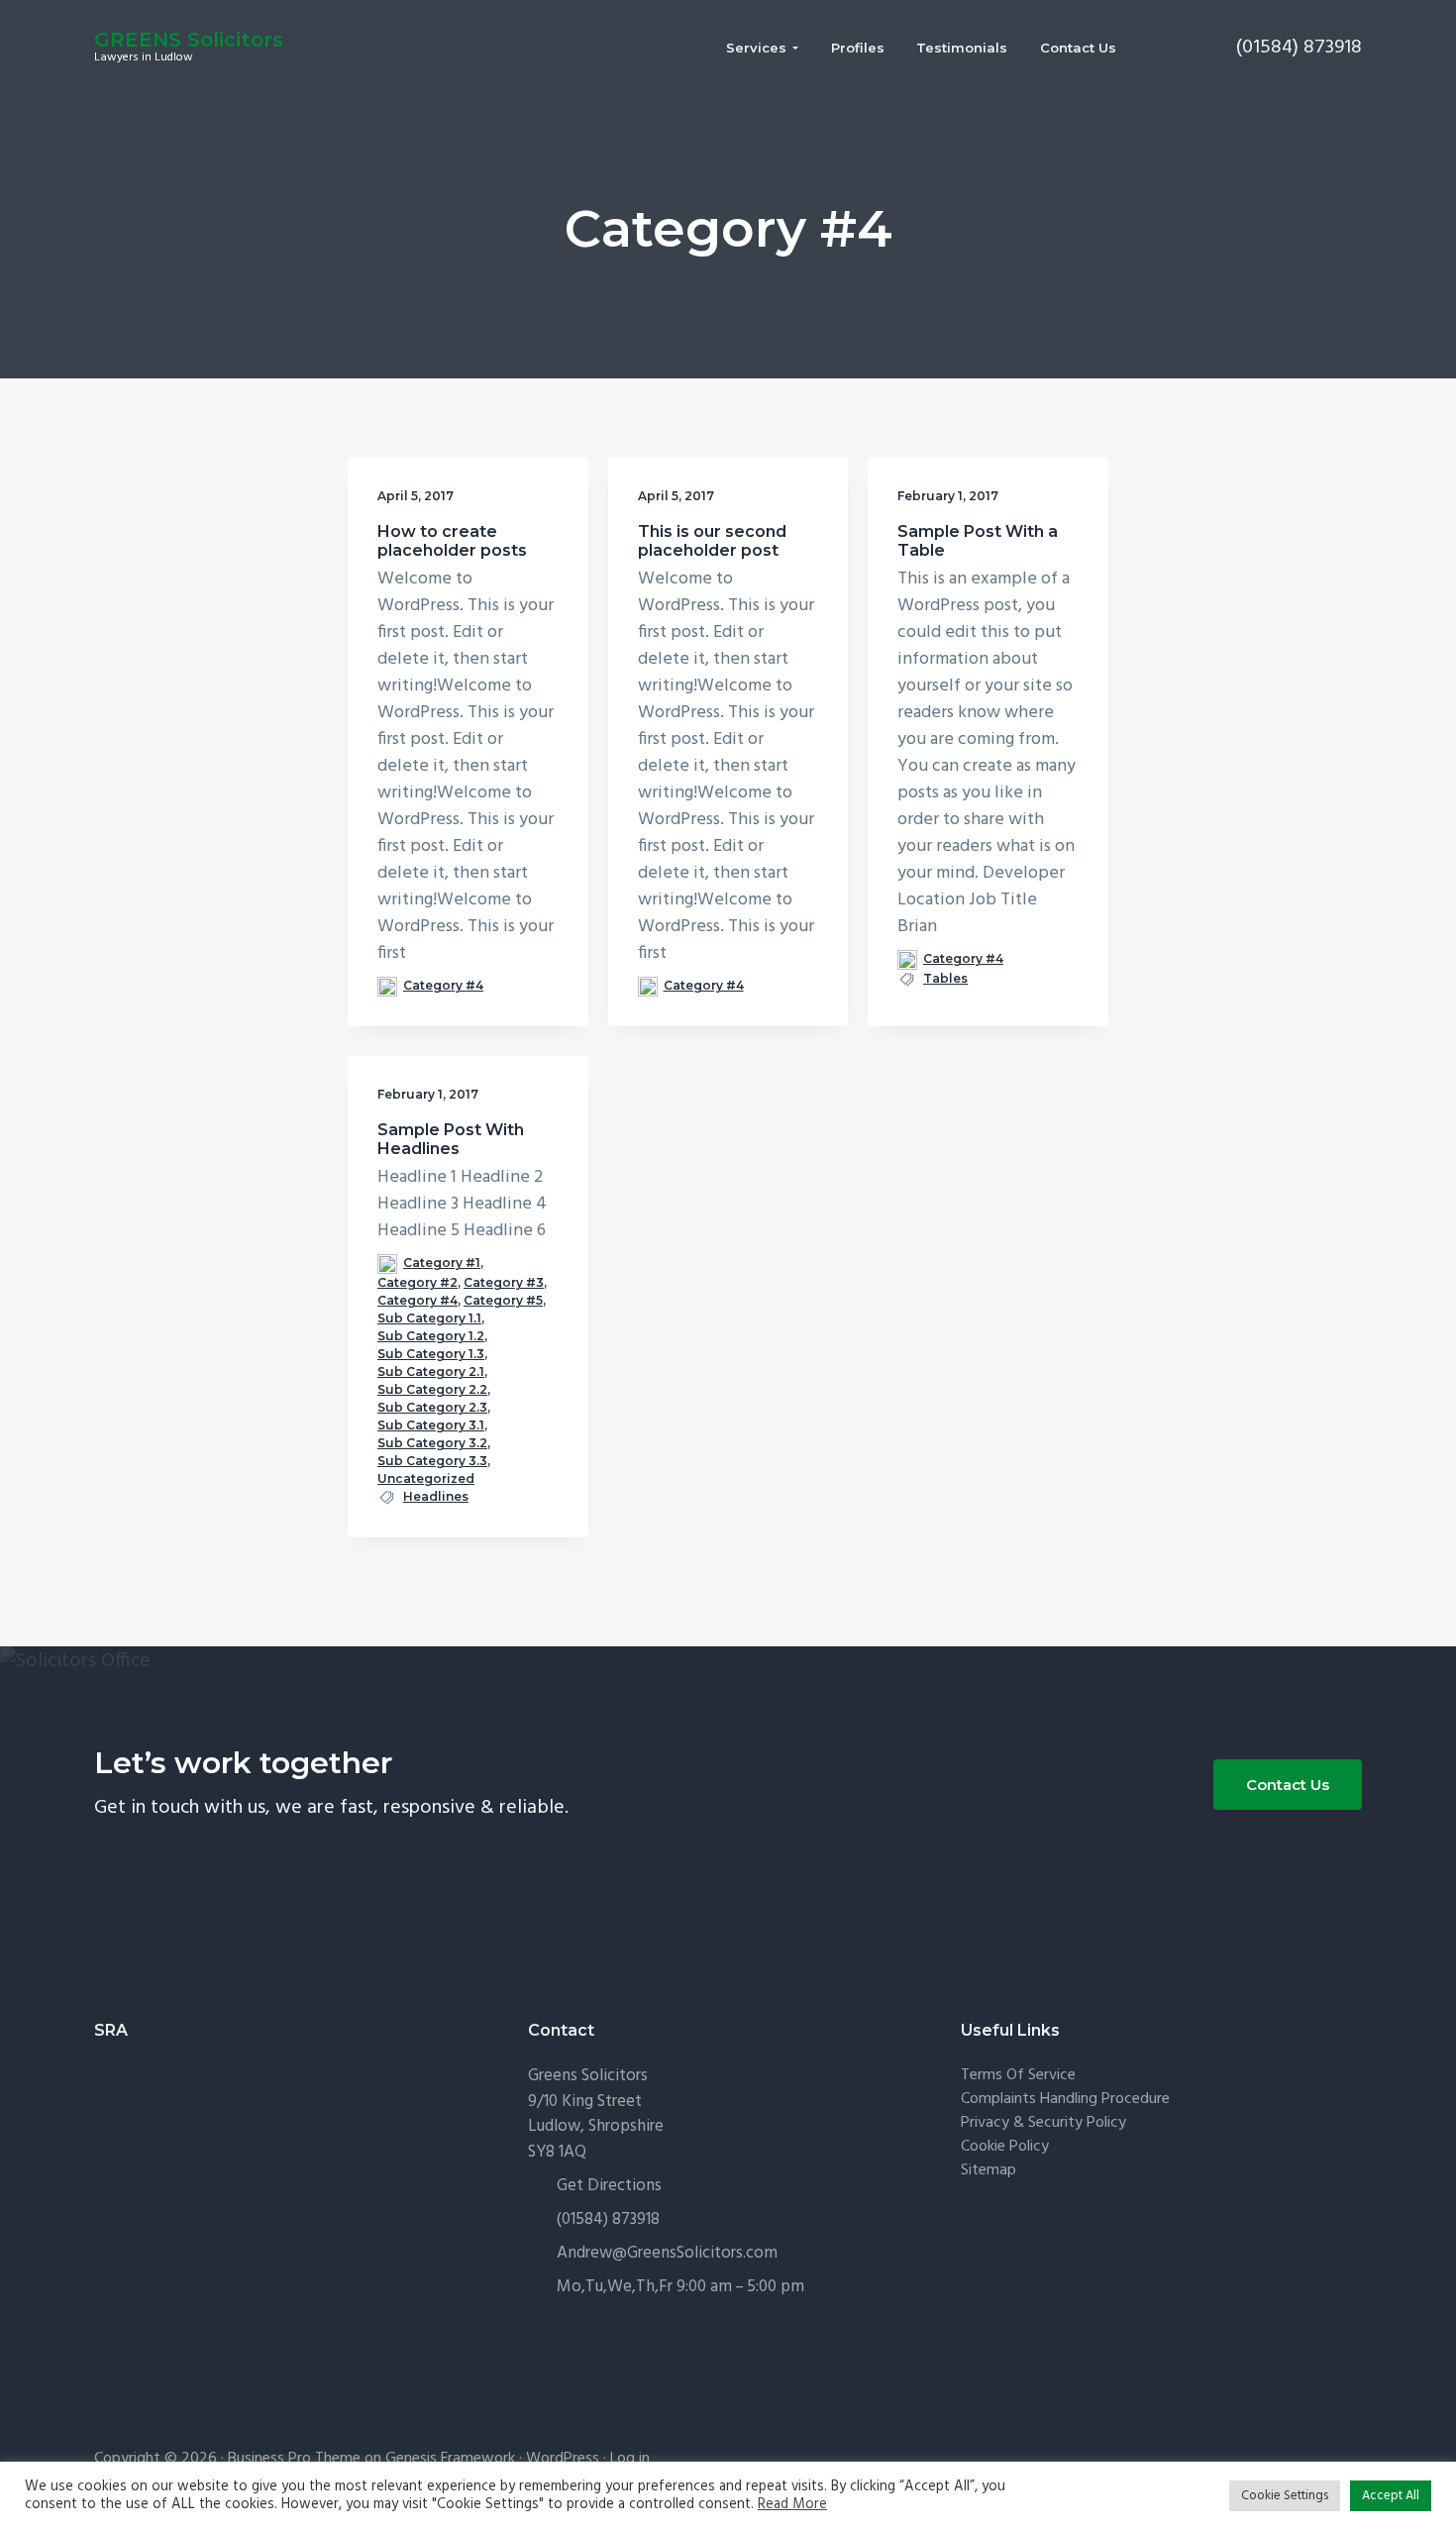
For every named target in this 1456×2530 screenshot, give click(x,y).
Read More (792, 2505)
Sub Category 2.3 (432, 1407)
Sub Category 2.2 (432, 1389)
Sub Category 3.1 (431, 1425)
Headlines (436, 1496)
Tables (945, 978)
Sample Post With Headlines (451, 1139)
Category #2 (417, 1282)
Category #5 (503, 1300)
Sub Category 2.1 (431, 1371)
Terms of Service (1018, 2076)
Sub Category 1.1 (429, 1318)
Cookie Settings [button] (1285, 2496)
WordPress (563, 2459)
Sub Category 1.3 (431, 1354)
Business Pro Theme (294, 2459)
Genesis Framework (450, 2459)
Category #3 (504, 1282)
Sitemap (988, 2171)
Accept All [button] (1391, 2496)
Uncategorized (426, 1478)
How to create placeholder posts (452, 541)
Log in (630, 2459)
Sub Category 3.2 (432, 1443)
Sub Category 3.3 (432, 1461)
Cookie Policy (1005, 2147)
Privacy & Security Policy (1043, 2123)
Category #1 (442, 1263)
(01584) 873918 (608, 2219)
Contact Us (1288, 1785)
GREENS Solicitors (189, 40)
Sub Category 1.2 (431, 1336)
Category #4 (443, 985)
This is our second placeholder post (712, 541)
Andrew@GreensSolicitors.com (667, 2253)
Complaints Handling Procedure (1065, 2100)
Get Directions (609, 2186)
